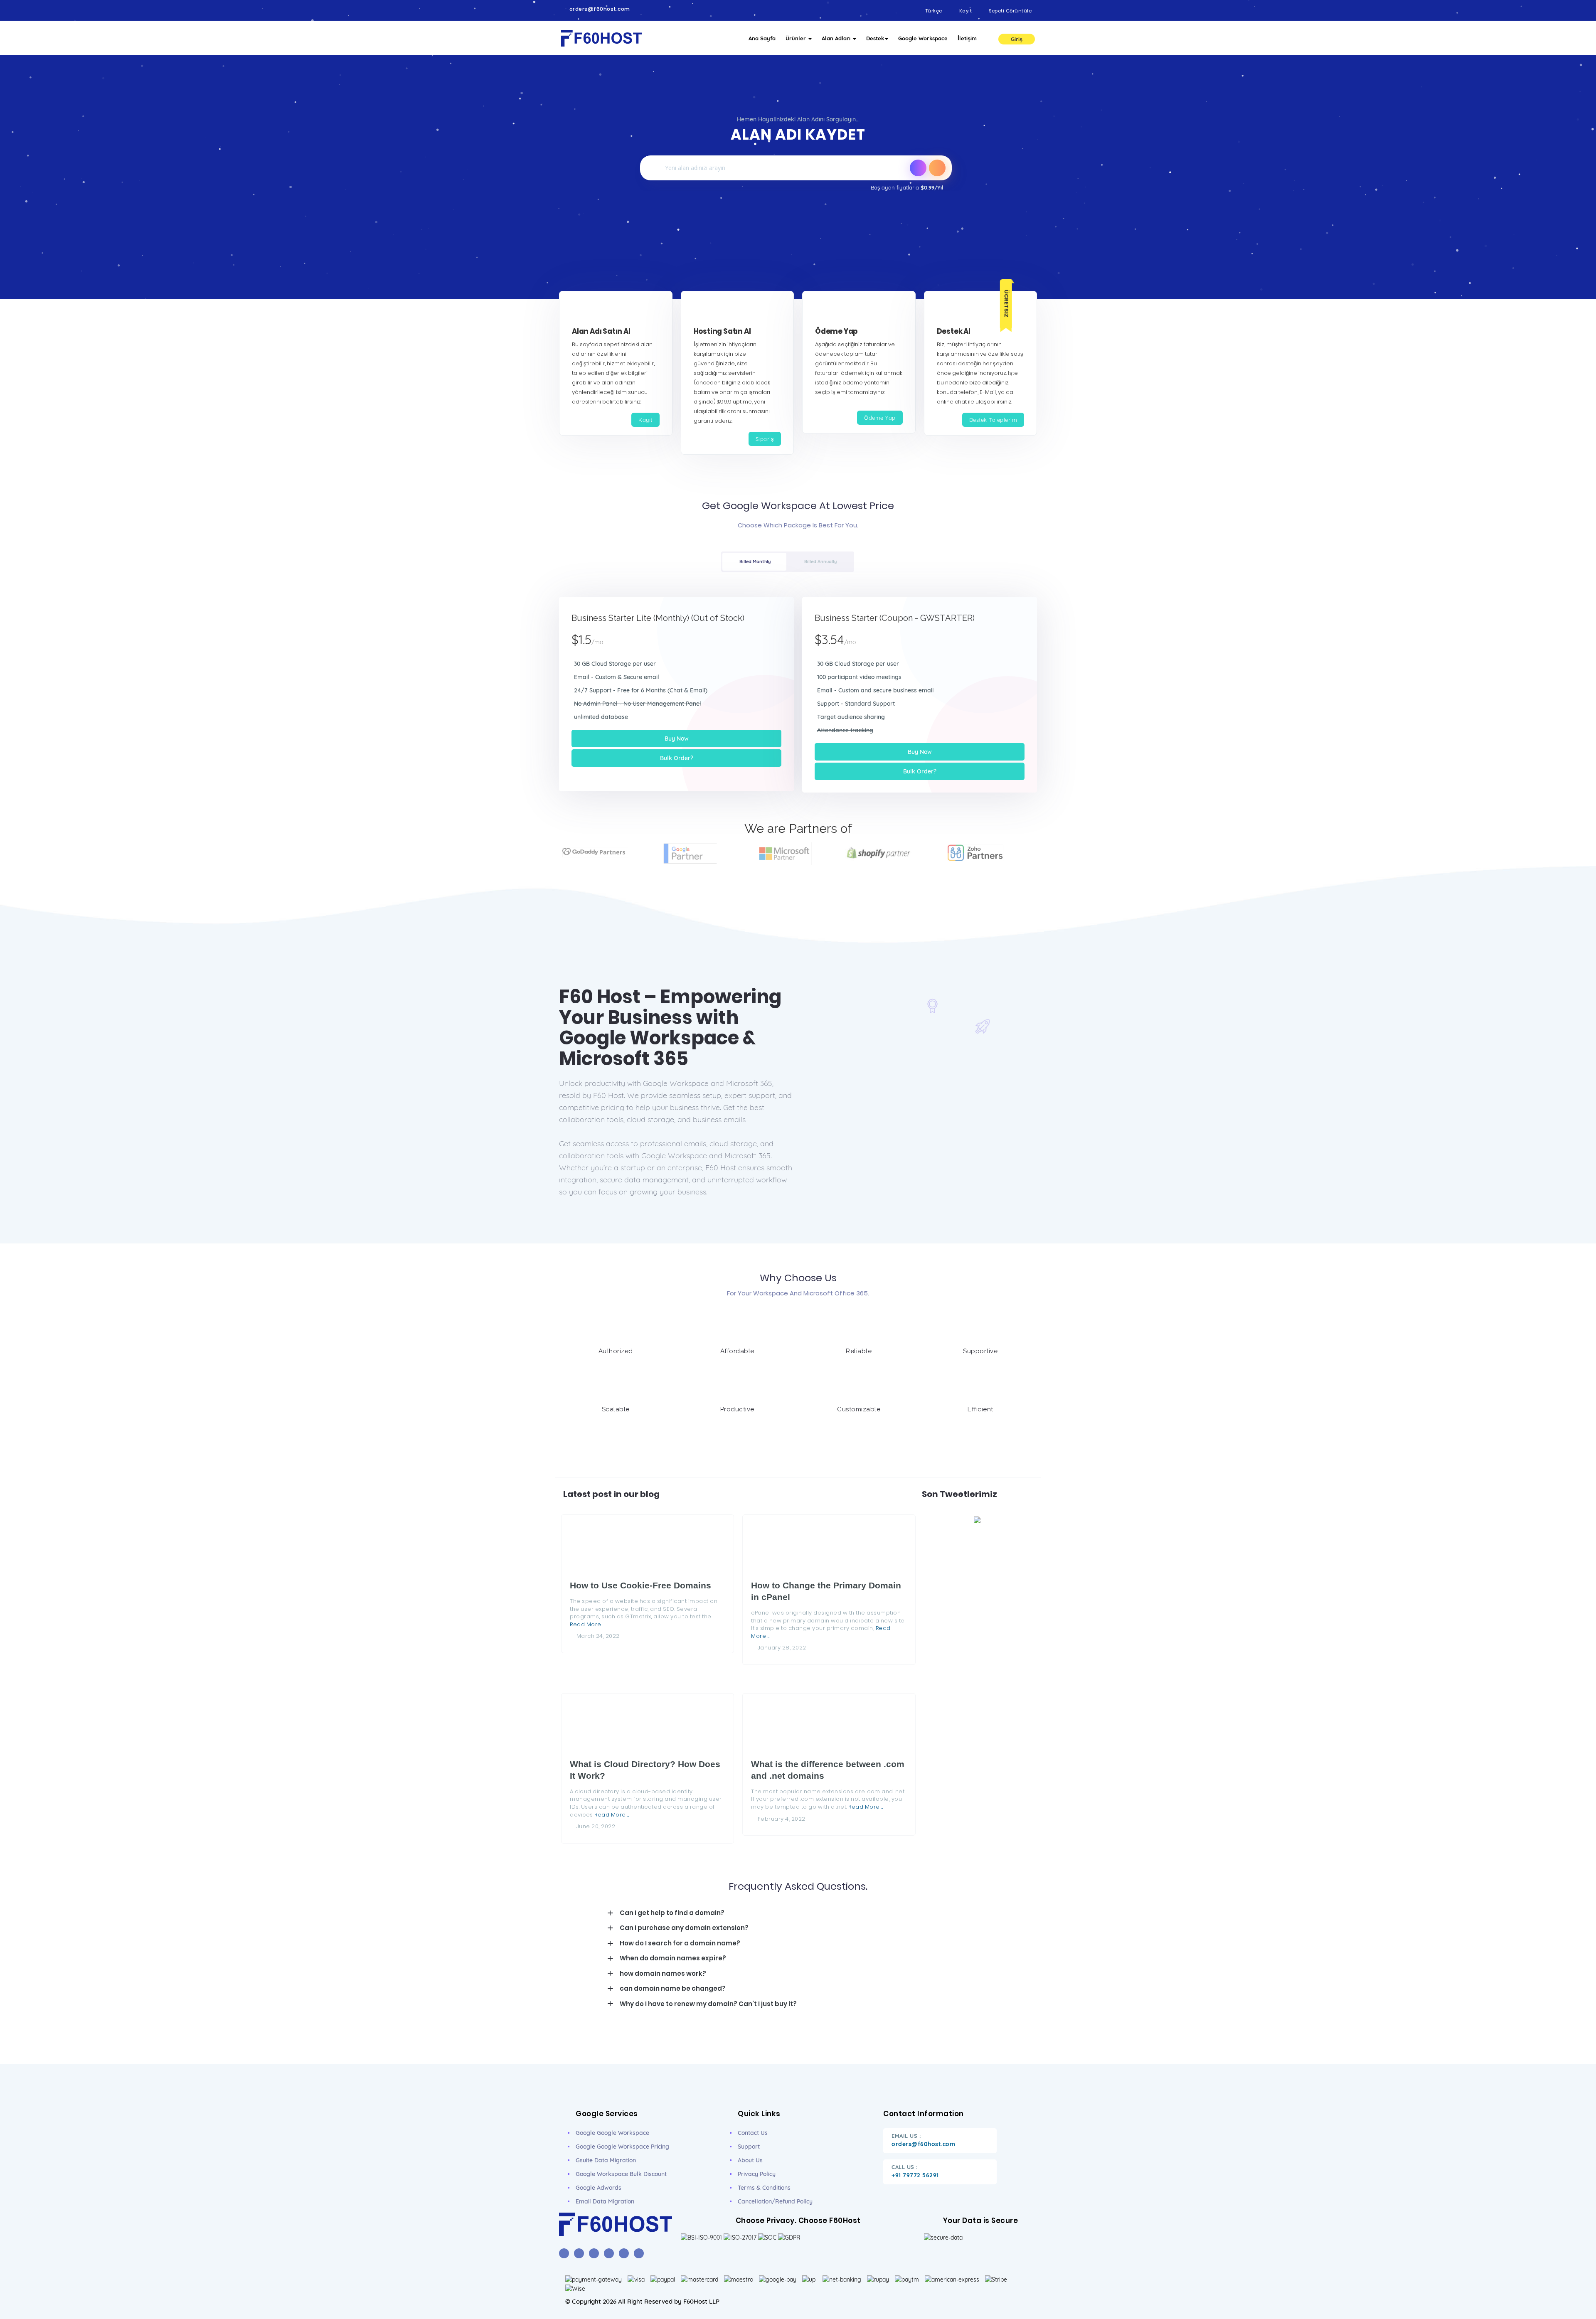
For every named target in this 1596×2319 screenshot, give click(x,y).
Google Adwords (598, 2188)
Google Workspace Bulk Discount (621, 2174)
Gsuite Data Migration (606, 2160)
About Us (750, 2160)
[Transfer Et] (918, 168)
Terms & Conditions (764, 2188)
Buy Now (677, 739)
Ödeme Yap (880, 418)
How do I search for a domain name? (680, 1943)
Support (749, 2147)
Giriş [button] (1017, 39)
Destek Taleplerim (993, 420)
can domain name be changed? (673, 1988)
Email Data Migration (605, 2201)
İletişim (967, 38)
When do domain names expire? (673, 1958)
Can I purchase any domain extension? (684, 1928)
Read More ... (587, 1624)
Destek (875, 38)
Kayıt (645, 420)
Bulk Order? (677, 758)
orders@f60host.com (600, 9)
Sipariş (765, 439)
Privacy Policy (757, 2174)
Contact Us (753, 2133)
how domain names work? (663, 1973)
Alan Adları (837, 38)
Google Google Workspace (612, 2133)
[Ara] (937, 168)
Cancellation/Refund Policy (775, 2201)
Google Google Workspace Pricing (622, 2147)
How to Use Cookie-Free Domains (640, 1585)
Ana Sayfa (762, 38)
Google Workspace (923, 38)
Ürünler (797, 38)
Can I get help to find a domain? (672, 1913)
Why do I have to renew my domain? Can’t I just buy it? (708, 2004)
